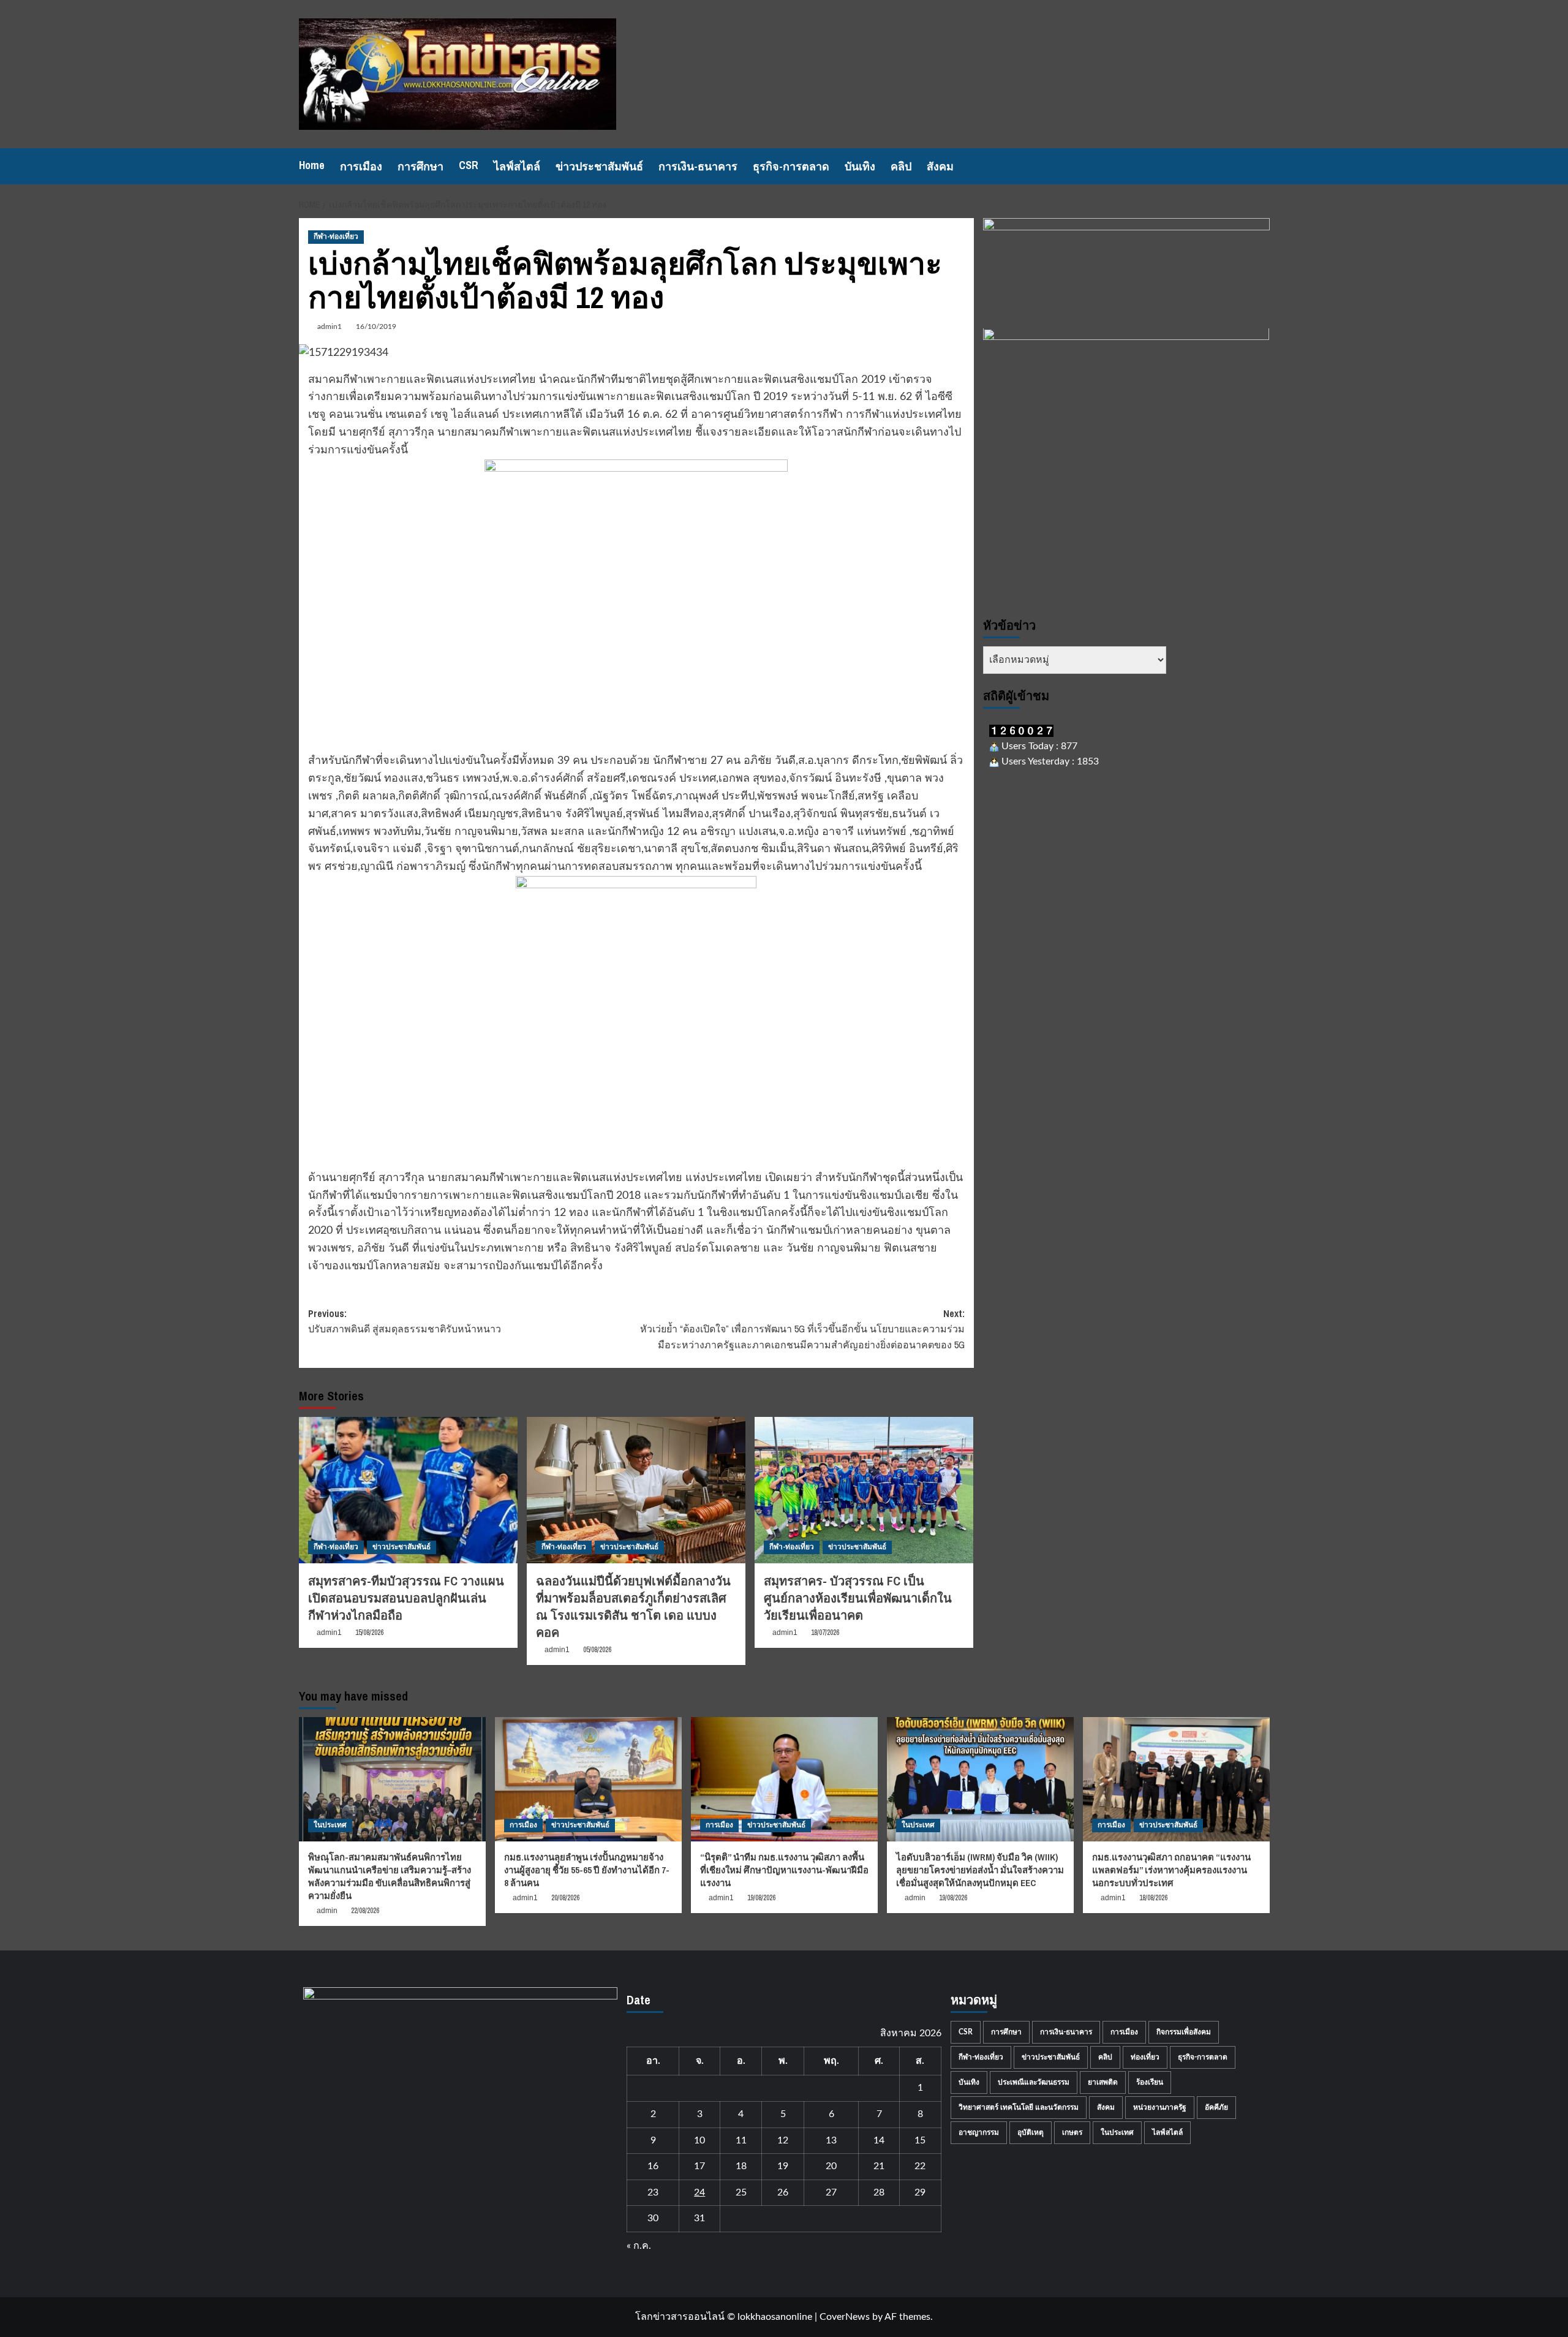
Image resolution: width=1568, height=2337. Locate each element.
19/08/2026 (761, 1898)
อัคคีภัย (1216, 2107)
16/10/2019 (376, 327)
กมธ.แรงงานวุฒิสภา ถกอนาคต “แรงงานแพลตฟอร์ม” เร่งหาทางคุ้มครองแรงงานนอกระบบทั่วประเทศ (1171, 1870)
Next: (802, 1329)
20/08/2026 (565, 1898)
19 (783, 2166)
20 (831, 2166)
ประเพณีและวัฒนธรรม (1034, 2082)
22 (920, 2166)
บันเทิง (860, 166)
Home (312, 165)
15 (920, 2140)
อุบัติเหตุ (1031, 2132)
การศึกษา (420, 166)
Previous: (405, 1321)
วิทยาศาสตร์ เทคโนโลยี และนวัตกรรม (1019, 2107)
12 (783, 2140)
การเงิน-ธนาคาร (698, 166)
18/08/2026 (1153, 1898)
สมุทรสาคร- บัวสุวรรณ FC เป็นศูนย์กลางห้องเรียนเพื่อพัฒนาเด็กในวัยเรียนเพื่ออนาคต (858, 1598)
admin (327, 1911)
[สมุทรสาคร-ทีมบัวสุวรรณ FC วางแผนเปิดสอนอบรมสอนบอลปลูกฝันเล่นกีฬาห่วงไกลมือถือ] (408, 1490)
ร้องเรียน (1150, 2082)
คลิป (901, 166)
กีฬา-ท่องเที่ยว (336, 236)
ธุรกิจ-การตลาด (791, 166)
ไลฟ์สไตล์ (517, 166)
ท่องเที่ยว (1145, 2057)
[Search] (1262, 166)
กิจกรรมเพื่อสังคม (1184, 2032)
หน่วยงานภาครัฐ (1160, 2107)
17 (699, 2166)
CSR (469, 165)
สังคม (940, 166)
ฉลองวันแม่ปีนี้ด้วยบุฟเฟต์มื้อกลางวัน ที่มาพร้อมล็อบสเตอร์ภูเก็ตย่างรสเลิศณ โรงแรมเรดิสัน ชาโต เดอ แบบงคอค (633, 1606)
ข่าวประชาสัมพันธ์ (599, 166)
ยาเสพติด (1103, 2082)
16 (653, 2166)
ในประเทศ (330, 1825)
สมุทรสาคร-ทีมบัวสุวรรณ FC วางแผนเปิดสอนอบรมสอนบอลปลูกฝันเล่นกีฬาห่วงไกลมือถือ (406, 1598)
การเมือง (361, 166)
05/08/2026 (597, 1650)
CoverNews (845, 2317)
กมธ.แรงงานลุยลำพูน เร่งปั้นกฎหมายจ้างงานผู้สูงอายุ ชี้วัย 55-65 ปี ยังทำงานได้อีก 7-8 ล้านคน (587, 1870)
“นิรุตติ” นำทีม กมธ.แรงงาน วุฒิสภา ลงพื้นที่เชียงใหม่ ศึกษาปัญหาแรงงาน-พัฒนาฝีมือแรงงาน (784, 1870)
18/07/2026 (825, 1633)
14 (879, 2140)
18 (741, 2166)
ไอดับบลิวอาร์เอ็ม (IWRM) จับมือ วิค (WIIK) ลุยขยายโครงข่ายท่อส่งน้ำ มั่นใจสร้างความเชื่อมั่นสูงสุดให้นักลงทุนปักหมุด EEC (980, 1870)
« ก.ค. (639, 2246)
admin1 (330, 327)
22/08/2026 (365, 1911)
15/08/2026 (369, 1633)
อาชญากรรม (979, 2132)
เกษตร (1072, 2132)
